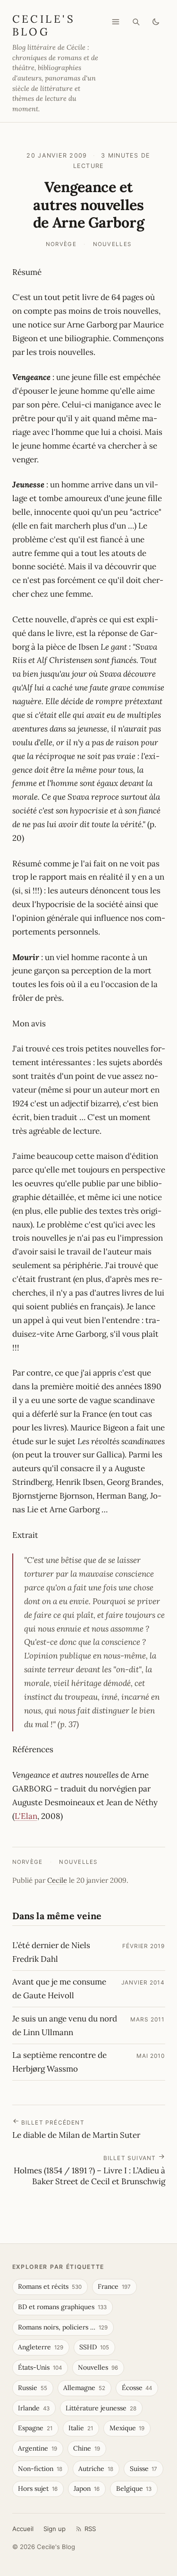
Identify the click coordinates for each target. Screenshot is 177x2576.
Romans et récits (50, 2286)
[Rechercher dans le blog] (136, 22)
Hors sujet (38, 2488)
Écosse (137, 2388)
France (114, 2286)
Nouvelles (112, 244)
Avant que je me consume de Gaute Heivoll (59, 1989)
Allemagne (84, 2388)
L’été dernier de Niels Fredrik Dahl (51, 1952)
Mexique (127, 2428)
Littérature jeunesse (101, 2408)
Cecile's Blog (44, 25)
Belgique (134, 2488)
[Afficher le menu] (116, 22)
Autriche (96, 2469)
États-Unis (40, 2367)
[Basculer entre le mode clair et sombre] (156, 22)
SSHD (94, 2347)
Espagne (35, 2428)
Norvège (61, 244)
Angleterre (41, 2347)
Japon (87, 2488)
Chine (87, 2448)
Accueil (23, 2529)
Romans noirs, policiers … (63, 2327)
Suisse (144, 2469)
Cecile (57, 1880)
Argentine (38, 2448)
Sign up (55, 2529)
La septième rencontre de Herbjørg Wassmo (59, 2062)
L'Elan (26, 1816)
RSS (90, 2529)
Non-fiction (40, 2469)
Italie (81, 2428)
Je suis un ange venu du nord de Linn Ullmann (65, 2025)
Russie (33, 2388)
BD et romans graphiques (62, 2307)
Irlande (34, 2408)
